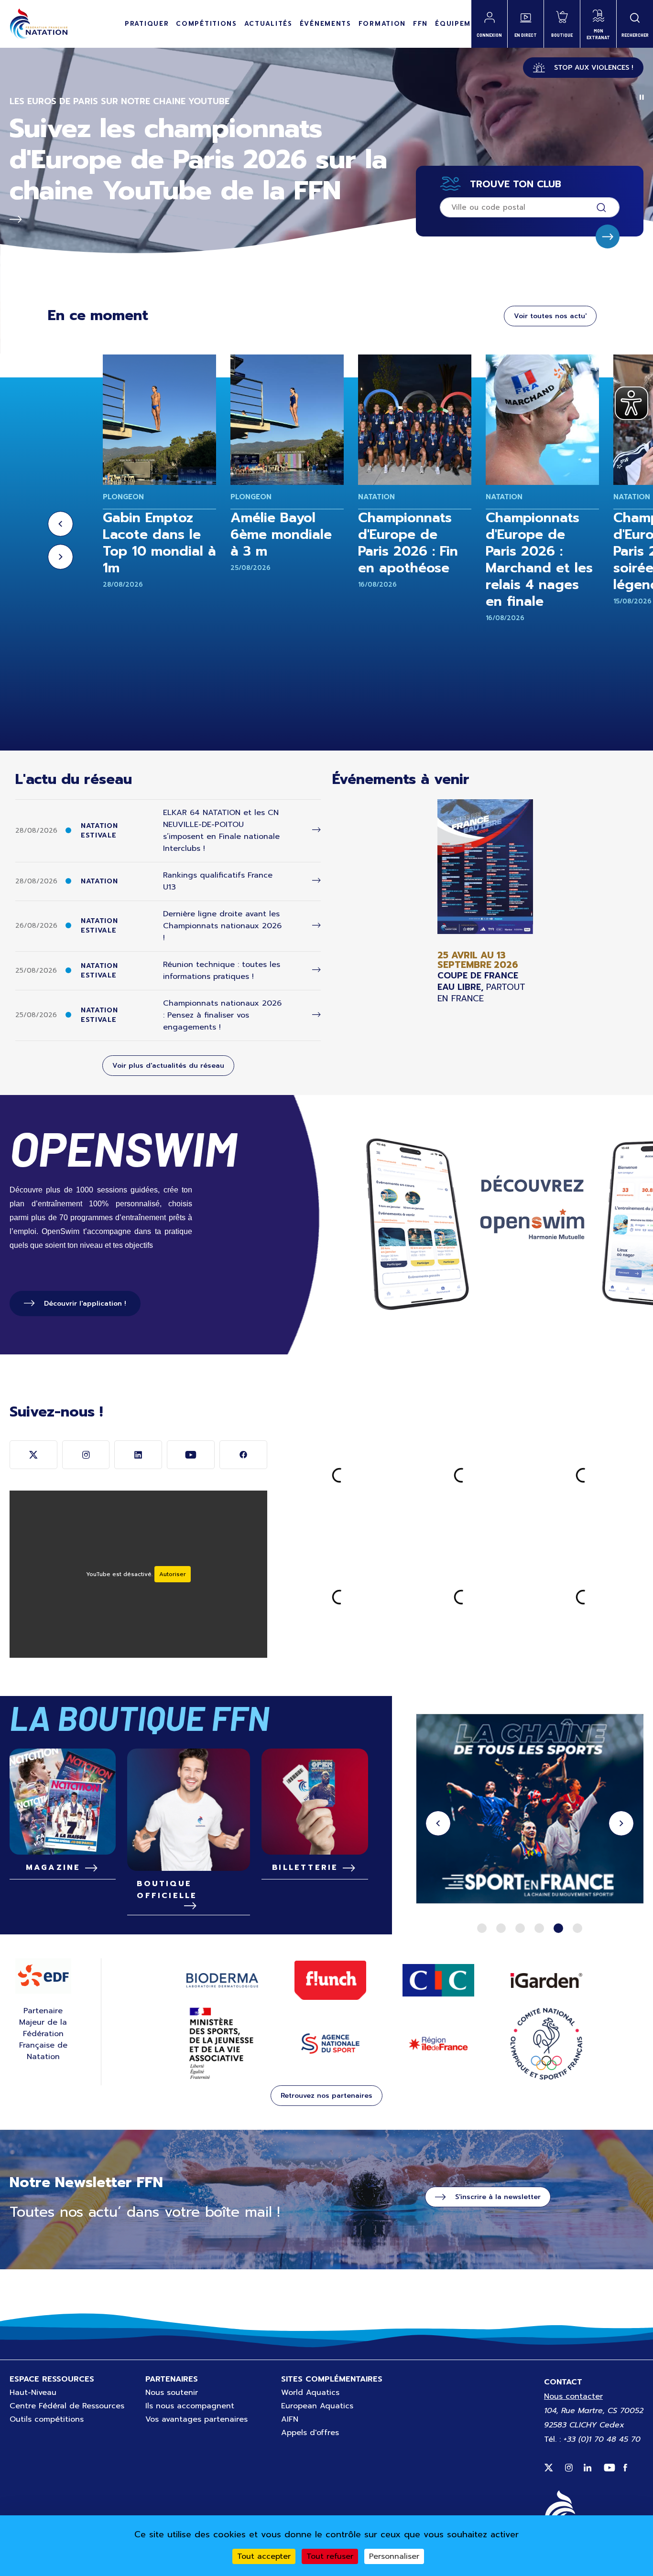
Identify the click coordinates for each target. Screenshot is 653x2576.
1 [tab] (482, 1928)
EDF (43, 1976)
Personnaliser (394, 2556)
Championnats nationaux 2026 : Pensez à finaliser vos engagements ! (222, 1015)
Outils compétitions (47, 2419)
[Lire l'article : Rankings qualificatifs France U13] (316, 881)
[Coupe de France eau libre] (485, 902)
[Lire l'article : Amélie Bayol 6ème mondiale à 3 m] (287, 420)
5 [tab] (558, 1928)
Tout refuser (330, 2556)
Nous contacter (573, 2396)
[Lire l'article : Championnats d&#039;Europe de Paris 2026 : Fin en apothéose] (415, 420)
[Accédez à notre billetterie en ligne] (315, 1802)
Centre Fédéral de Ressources (67, 2406)
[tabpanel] (530, 1810)
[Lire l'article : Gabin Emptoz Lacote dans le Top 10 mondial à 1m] (159, 420)
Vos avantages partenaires (196, 2419)
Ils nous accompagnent (190, 2406)
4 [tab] (539, 1928)
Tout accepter (264, 2556)
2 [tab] (501, 1928)
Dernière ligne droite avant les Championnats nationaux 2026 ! (222, 926)
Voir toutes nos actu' (550, 316)
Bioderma (222, 1980)
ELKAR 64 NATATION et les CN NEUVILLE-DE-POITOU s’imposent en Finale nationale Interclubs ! (221, 831)
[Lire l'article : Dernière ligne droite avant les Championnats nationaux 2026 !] (316, 926)
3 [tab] (520, 1928)
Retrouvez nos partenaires (326, 2096)
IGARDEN (546, 1980)
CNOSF (546, 2044)
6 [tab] (577, 1928)
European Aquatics (317, 2406)
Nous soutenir (172, 2393)
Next (60, 557)
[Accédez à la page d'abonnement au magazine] (63, 1802)
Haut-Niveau (33, 2393)
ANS (330, 2044)
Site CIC (438, 1980)
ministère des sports (222, 2044)
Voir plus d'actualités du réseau (168, 1066)
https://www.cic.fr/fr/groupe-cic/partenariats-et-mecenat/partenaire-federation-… (530, 1810)
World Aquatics (310, 2393)
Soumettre (608, 236)
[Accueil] (38, 24)
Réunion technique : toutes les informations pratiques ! (222, 971)
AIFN (290, 2419)
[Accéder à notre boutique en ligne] (189, 1810)
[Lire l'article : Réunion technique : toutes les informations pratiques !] (316, 970)
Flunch (330, 1980)
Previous (60, 524)
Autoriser (173, 1574)
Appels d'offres (310, 2433)
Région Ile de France (438, 2044)
